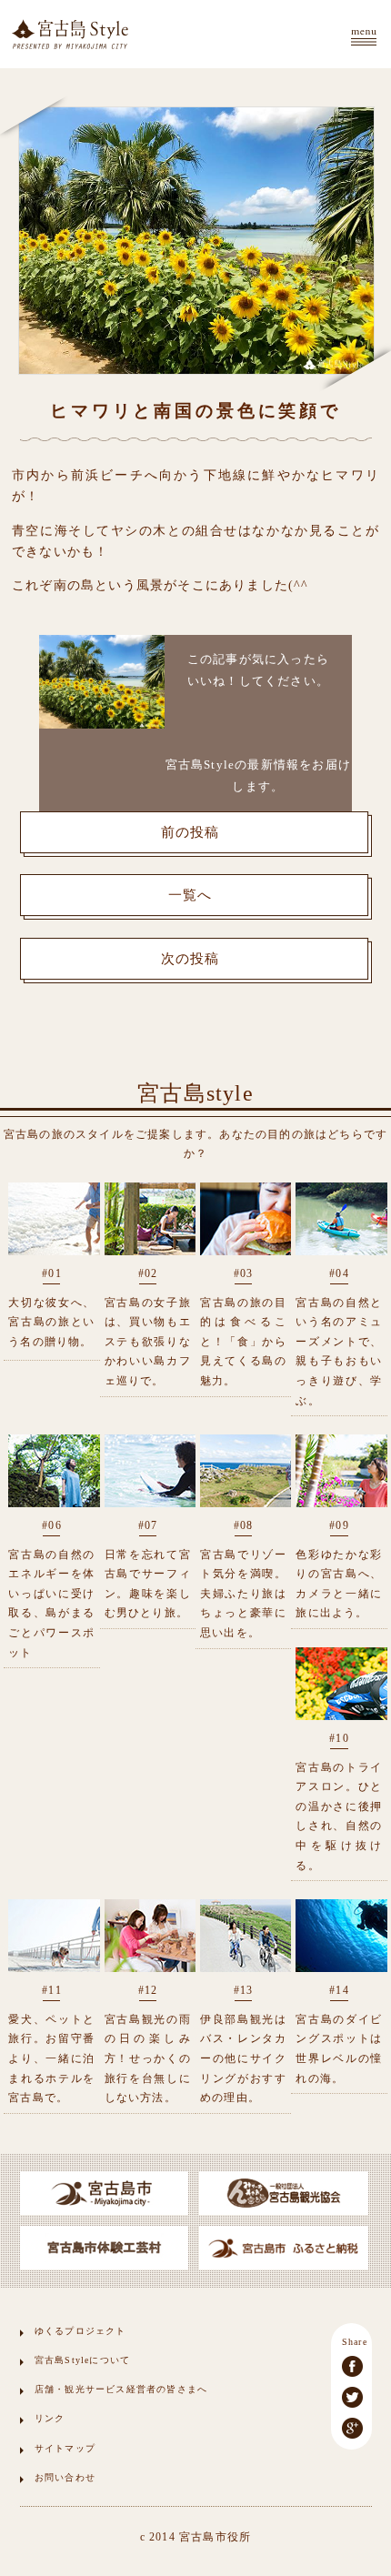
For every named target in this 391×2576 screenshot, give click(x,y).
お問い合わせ (65, 2477)
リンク (50, 2418)
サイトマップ (65, 2448)
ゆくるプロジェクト (80, 2331)
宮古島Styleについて (82, 2360)
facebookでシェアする (352, 2366)
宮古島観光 (70, 34)
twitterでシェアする (352, 2397)
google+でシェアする (352, 2428)
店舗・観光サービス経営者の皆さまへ (121, 2389)
